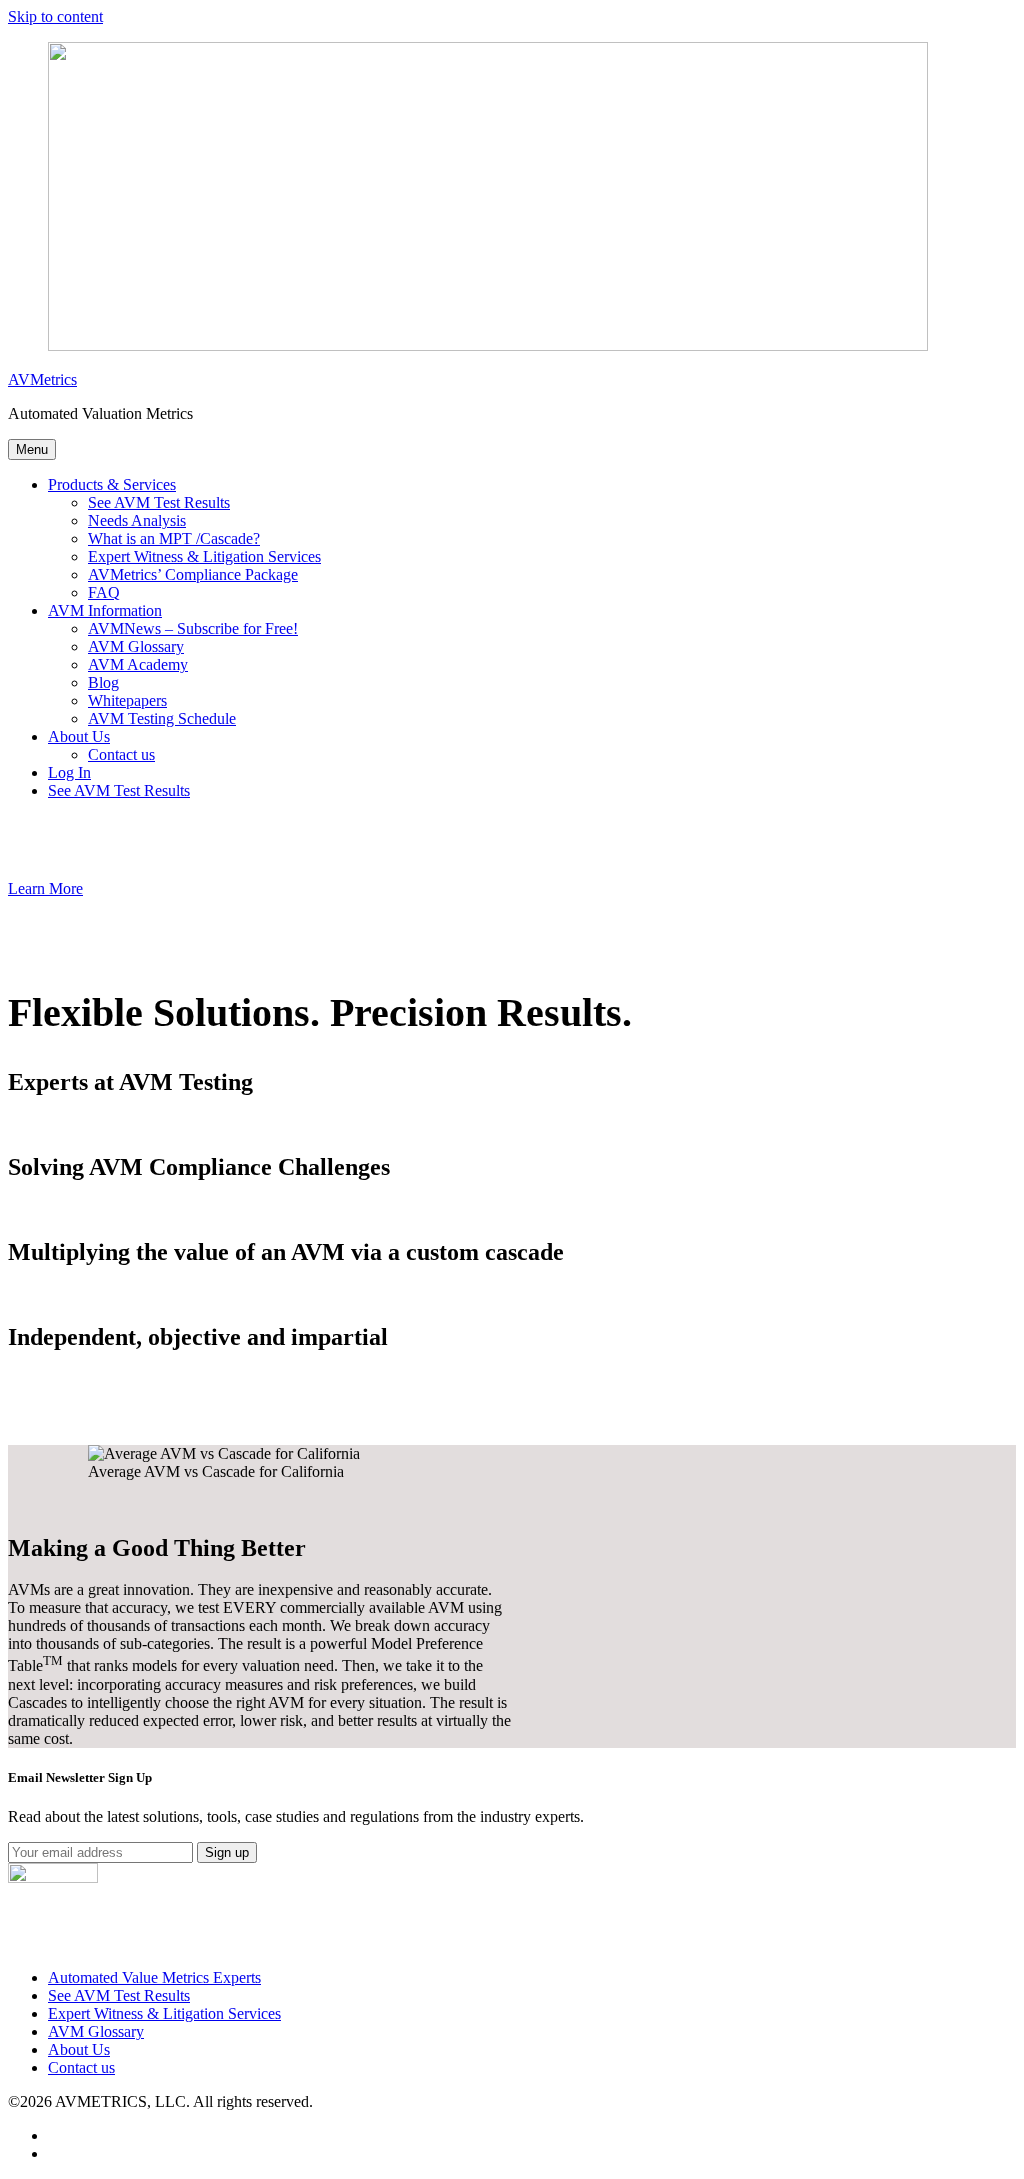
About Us (79, 736)
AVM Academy (138, 664)
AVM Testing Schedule (162, 718)
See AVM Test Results (159, 502)
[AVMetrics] (488, 345)
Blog (103, 682)
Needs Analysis (137, 520)
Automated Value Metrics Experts (154, 1977)
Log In (69, 772)
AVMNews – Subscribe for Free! (193, 628)
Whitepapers (127, 700)
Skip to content (55, 16)
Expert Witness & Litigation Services (204, 556)
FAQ (104, 592)
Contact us (121, 754)
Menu (32, 449)
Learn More (45, 888)
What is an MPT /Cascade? (174, 538)
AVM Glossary (136, 646)
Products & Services (112, 484)
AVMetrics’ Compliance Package (193, 574)
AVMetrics (42, 379)
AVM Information (105, 610)
